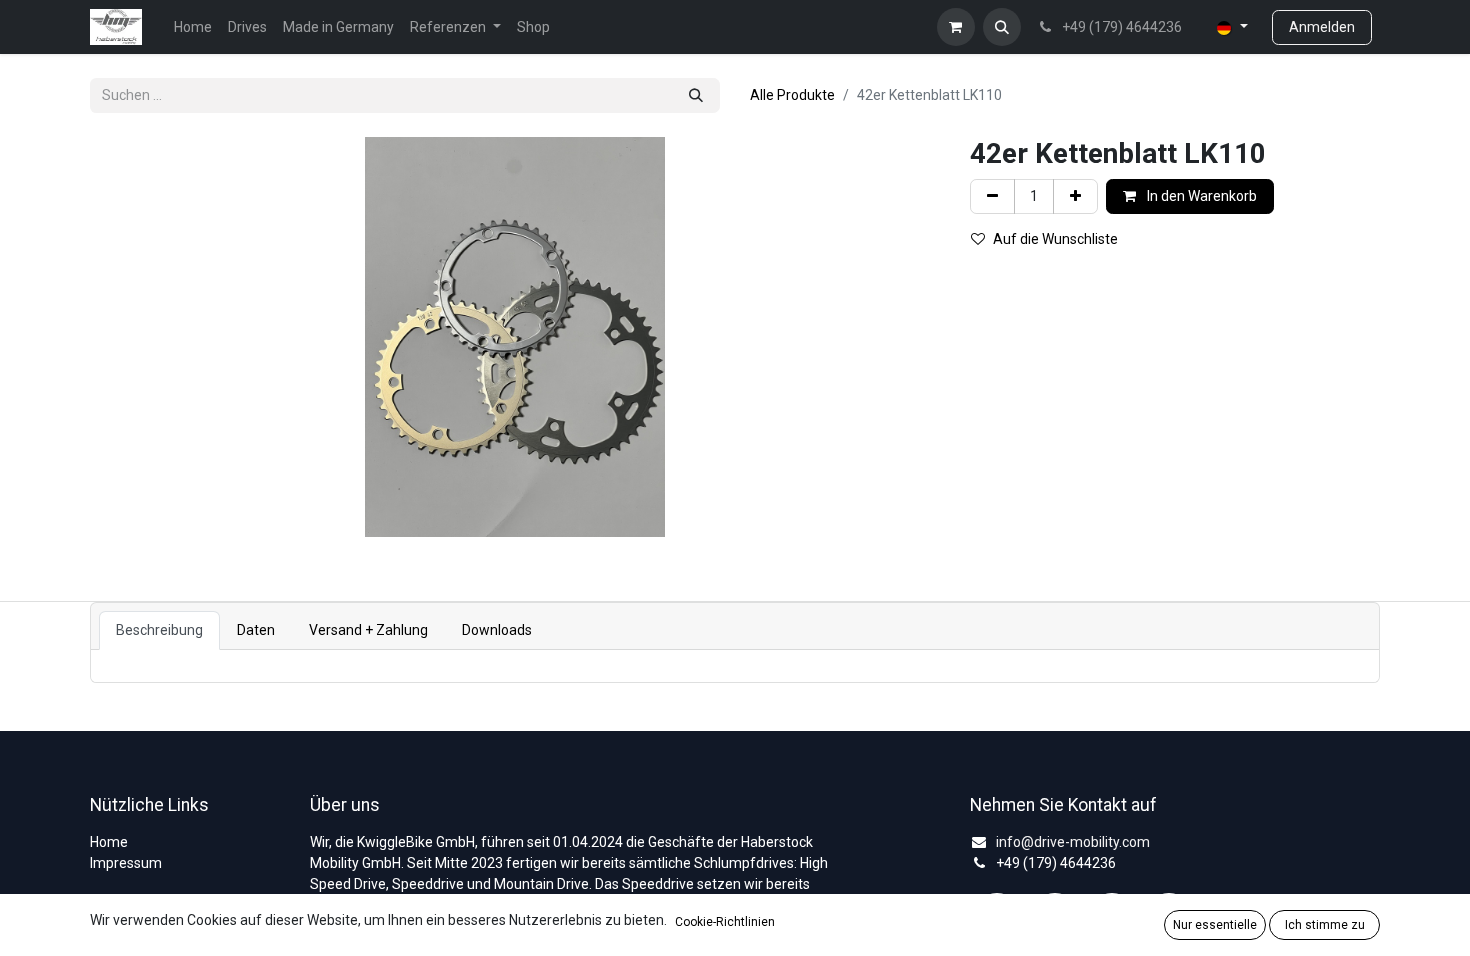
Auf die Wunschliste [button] (1055, 239)
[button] (1002, 27)
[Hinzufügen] (1075, 196)
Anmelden (1322, 27)
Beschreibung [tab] (159, 630)
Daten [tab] (256, 630)
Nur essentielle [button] (1215, 925)
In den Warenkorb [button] (1200, 196)
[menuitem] (193, 27)
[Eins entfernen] (992, 196)
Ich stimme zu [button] (1325, 925)
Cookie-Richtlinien (725, 922)
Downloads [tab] (497, 630)
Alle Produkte (792, 95)
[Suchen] (696, 95)
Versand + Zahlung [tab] (368, 630)
